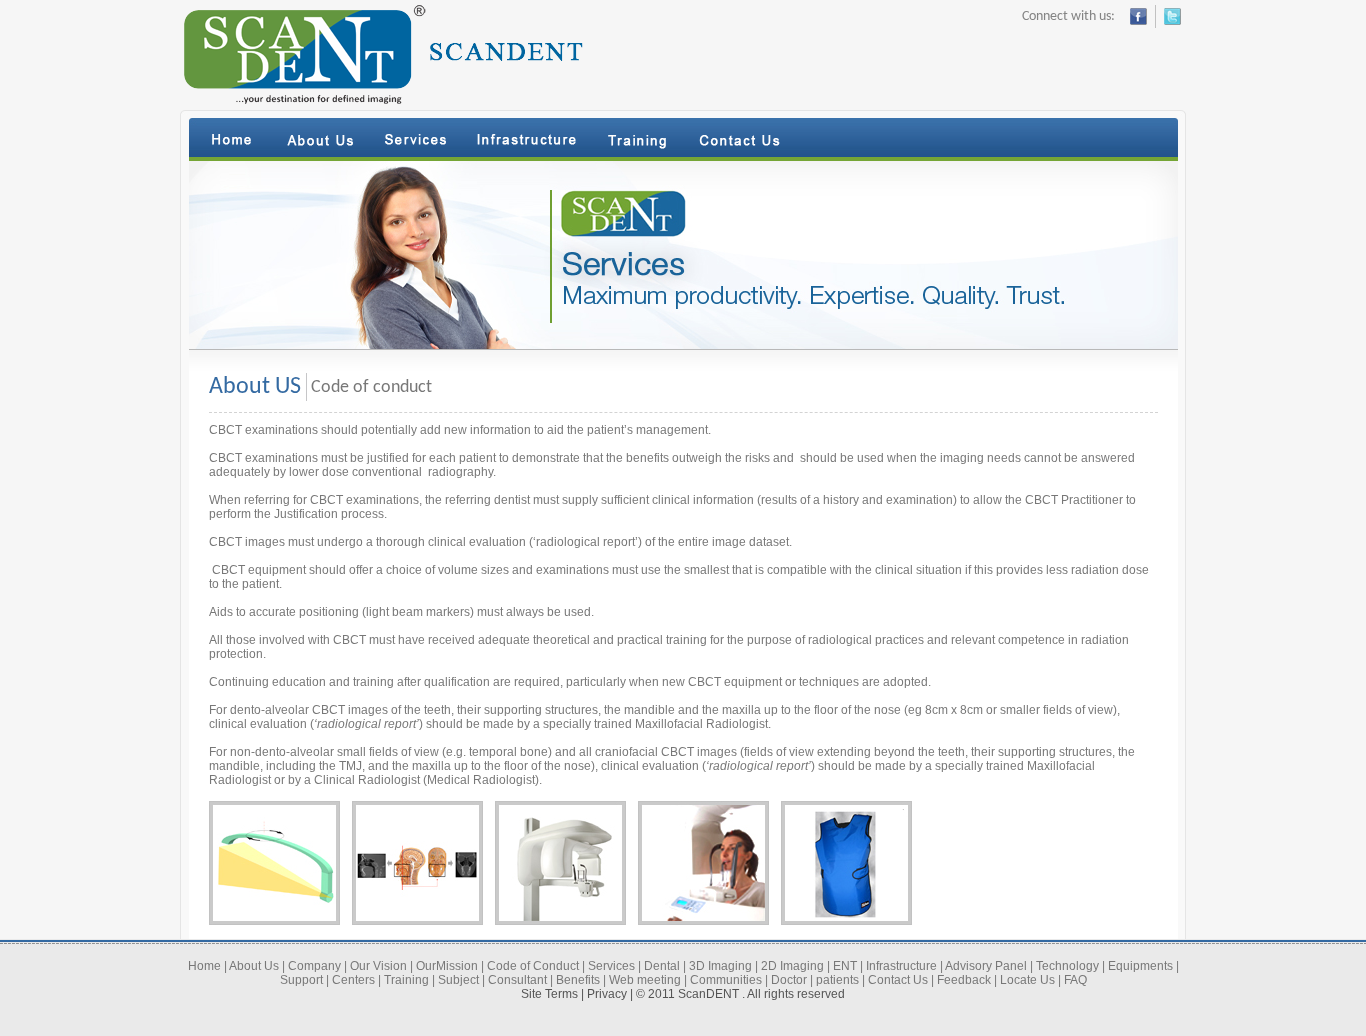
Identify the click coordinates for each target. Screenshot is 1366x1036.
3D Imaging (720, 966)
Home (204, 966)
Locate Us (1027, 980)
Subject (458, 980)
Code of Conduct (533, 966)
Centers (353, 980)
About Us (254, 966)
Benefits (578, 980)
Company (314, 966)
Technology (1067, 966)
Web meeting (645, 980)
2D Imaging (792, 966)
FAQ (1075, 980)
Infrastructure (901, 966)
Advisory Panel (986, 966)
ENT (845, 966)
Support (301, 980)
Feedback (964, 980)
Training (406, 980)
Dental (662, 966)
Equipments (1140, 966)
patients (837, 980)
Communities (726, 980)
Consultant (517, 980)
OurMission (447, 966)
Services (611, 966)
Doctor (789, 980)
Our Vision (378, 966)
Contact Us (898, 980)
